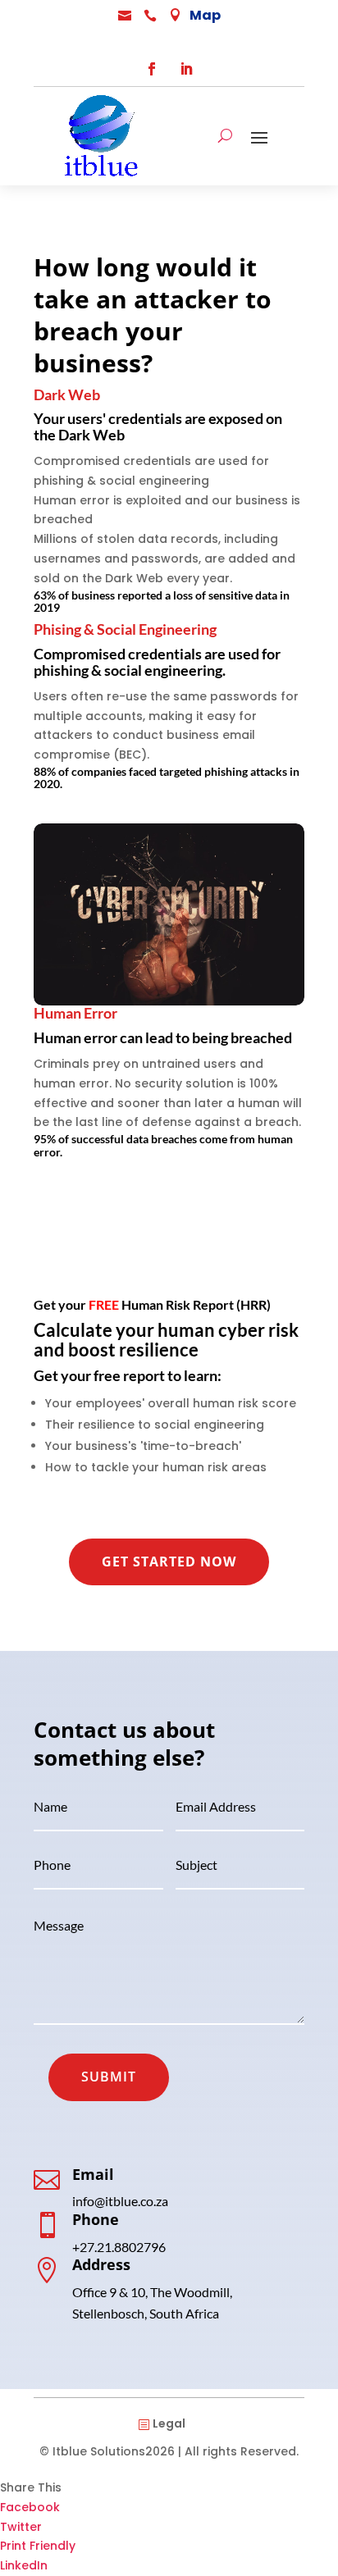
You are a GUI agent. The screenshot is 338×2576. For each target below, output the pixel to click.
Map (205, 15)
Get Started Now (169, 1562)
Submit (109, 2077)
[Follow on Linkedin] (186, 69)
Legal (169, 2423)
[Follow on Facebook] (152, 69)
